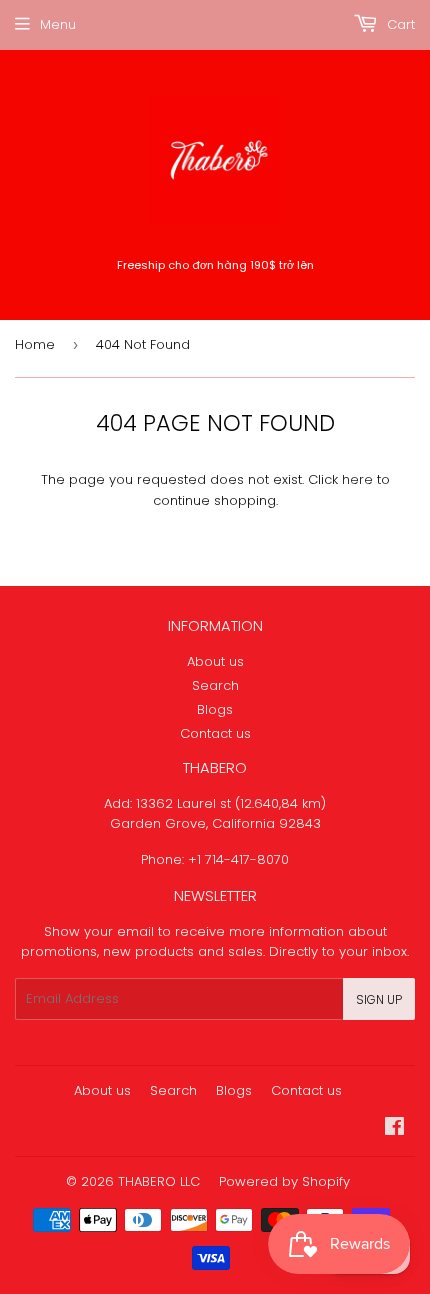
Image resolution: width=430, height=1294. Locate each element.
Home (35, 344)
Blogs (215, 709)
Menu (58, 24)
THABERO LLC (159, 1181)
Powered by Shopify (284, 1181)
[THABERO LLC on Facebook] (394, 1129)
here (357, 479)
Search (215, 685)
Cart (399, 24)
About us (215, 661)
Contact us (215, 733)
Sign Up (379, 999)
